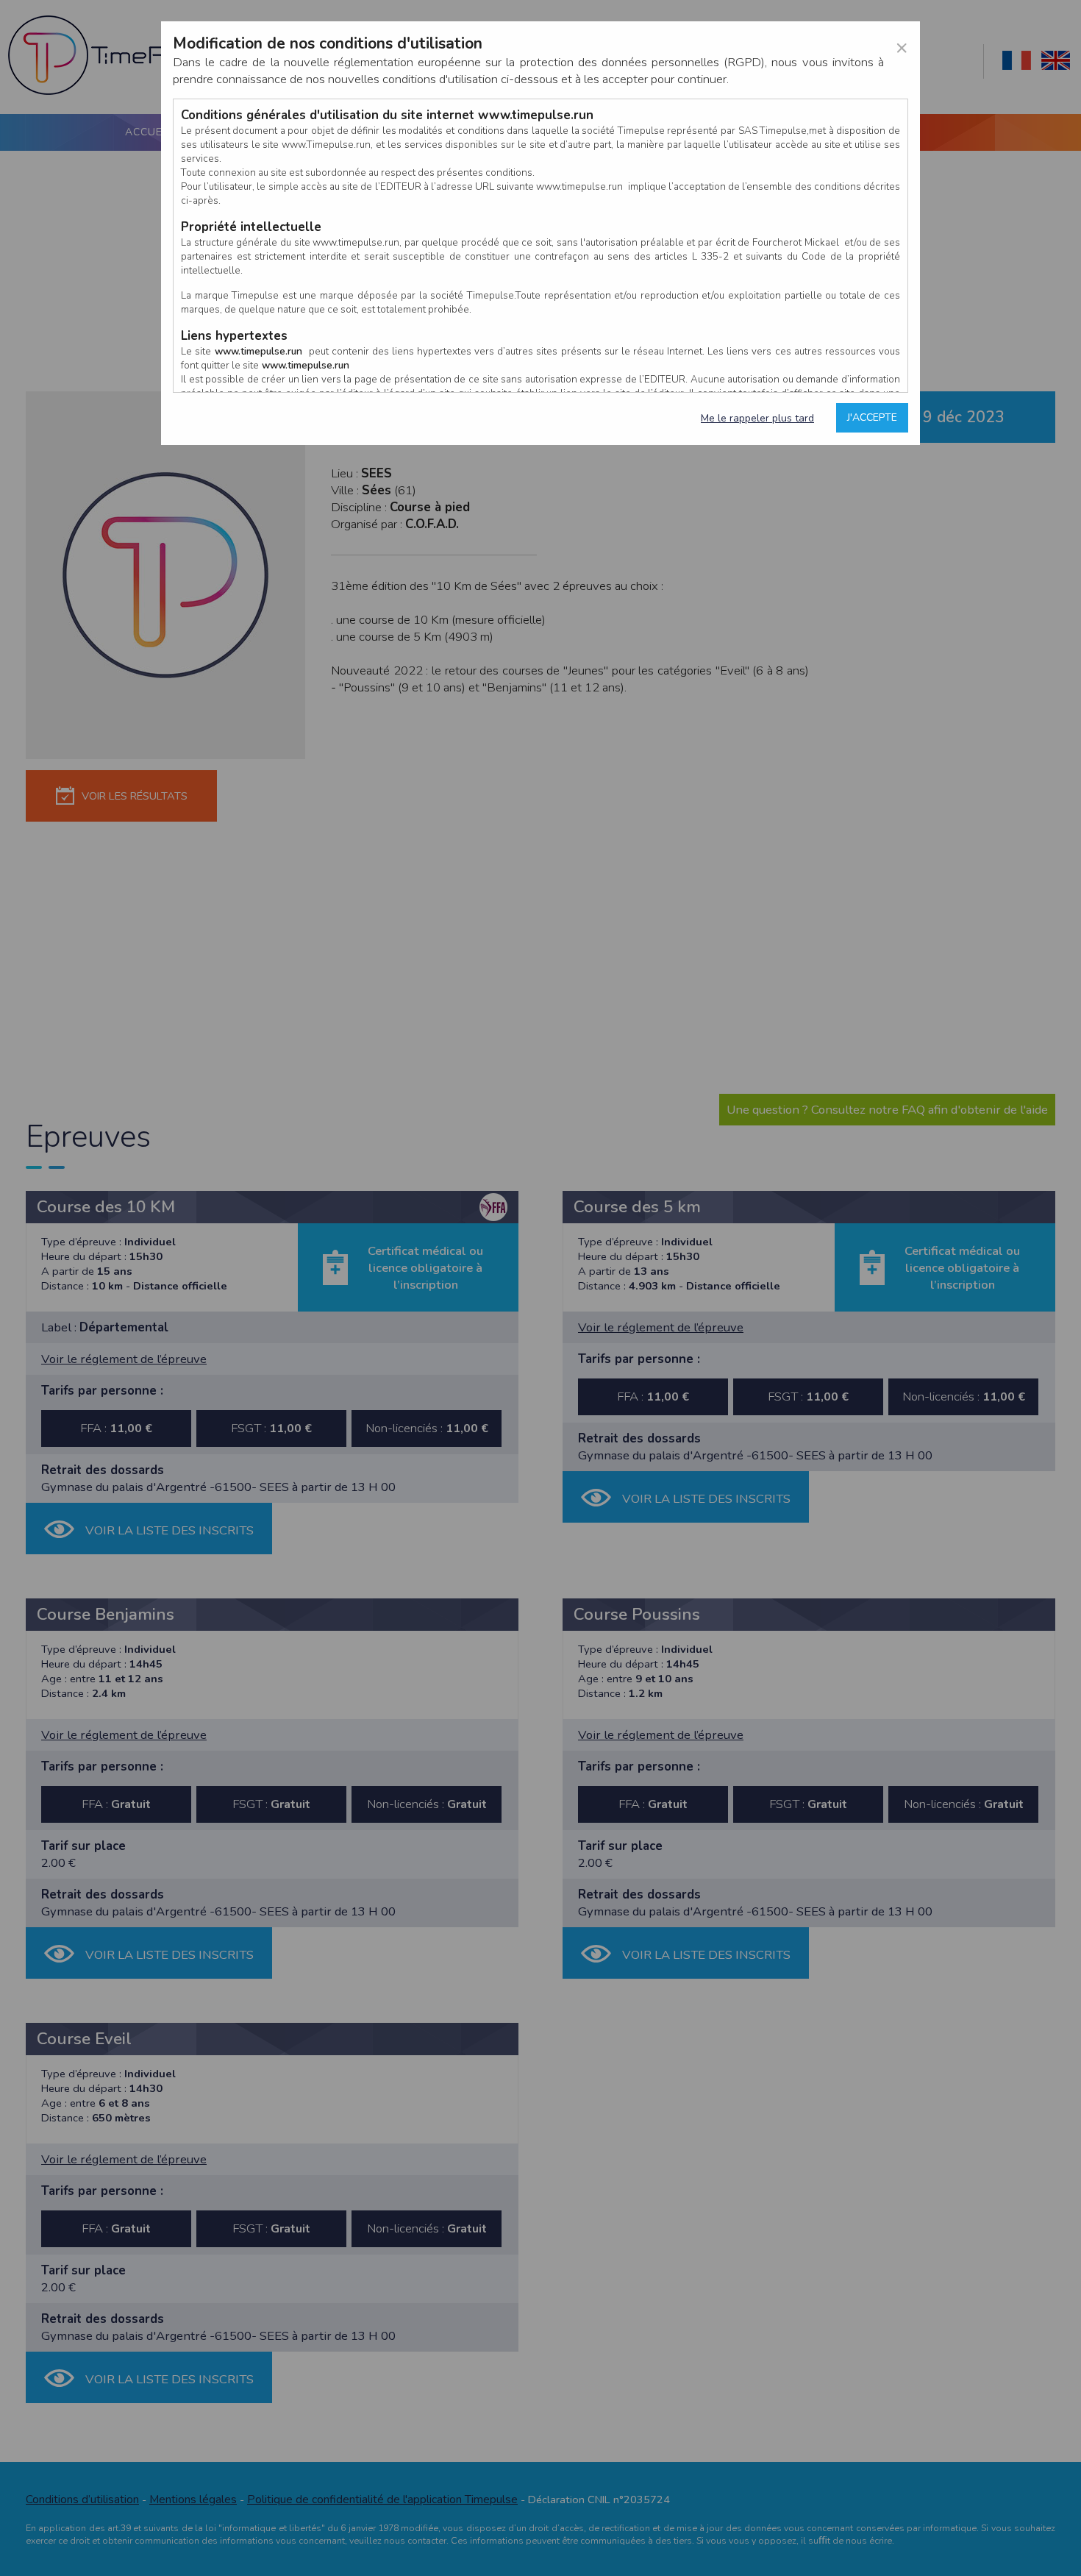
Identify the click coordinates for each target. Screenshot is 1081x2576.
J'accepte (872, 417)
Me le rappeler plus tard (757, 418)
